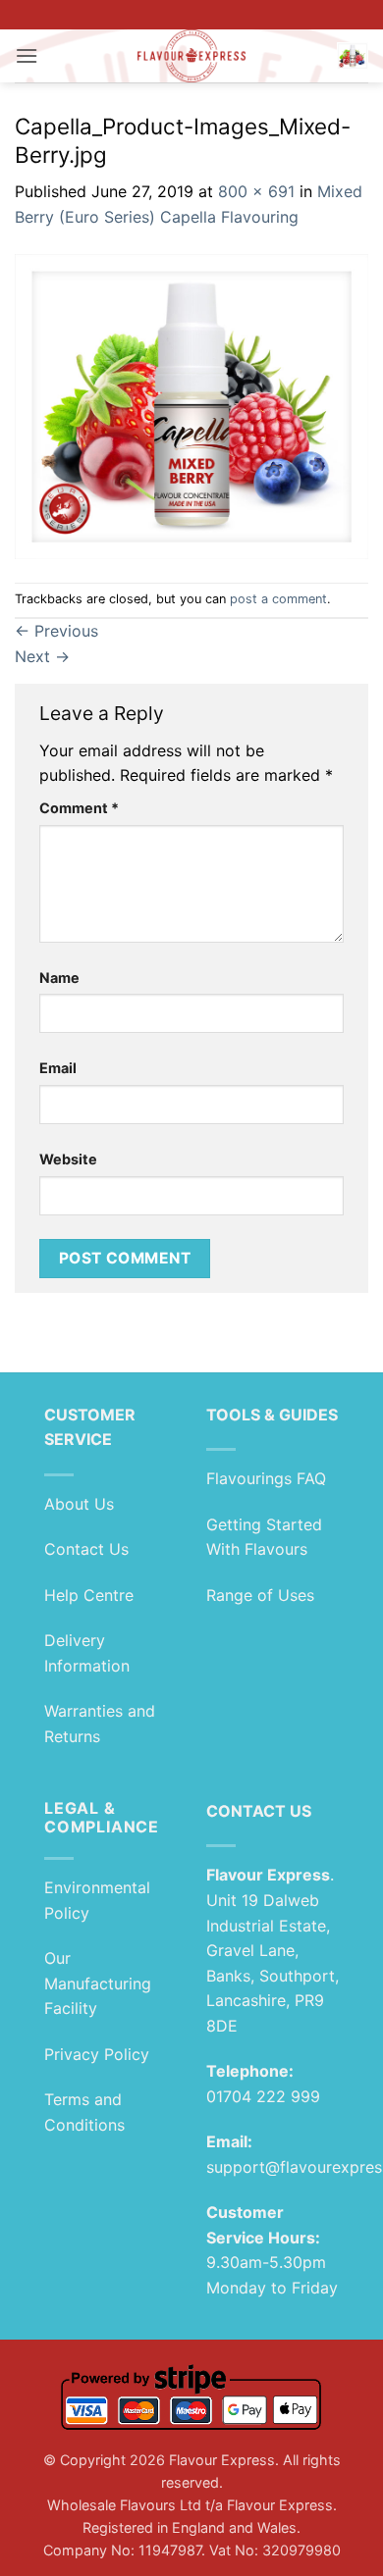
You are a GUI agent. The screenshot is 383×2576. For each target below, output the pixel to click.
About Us (79, 1504)
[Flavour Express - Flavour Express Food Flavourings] (192, 56)
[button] (27, 55)
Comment (79, 808)
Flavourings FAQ (266, 1478)
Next (42, 656)
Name (59, 978)
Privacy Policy (97, 2054)
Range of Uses (260, 1595)
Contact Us (86, 1549)
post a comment (278, 599)
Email (58, 1068)
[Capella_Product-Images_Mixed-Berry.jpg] (191, 404)
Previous (56, 631)
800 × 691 (256, 191)
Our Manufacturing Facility (98, 1983)
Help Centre (89, 1595)
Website (68, 1159)
